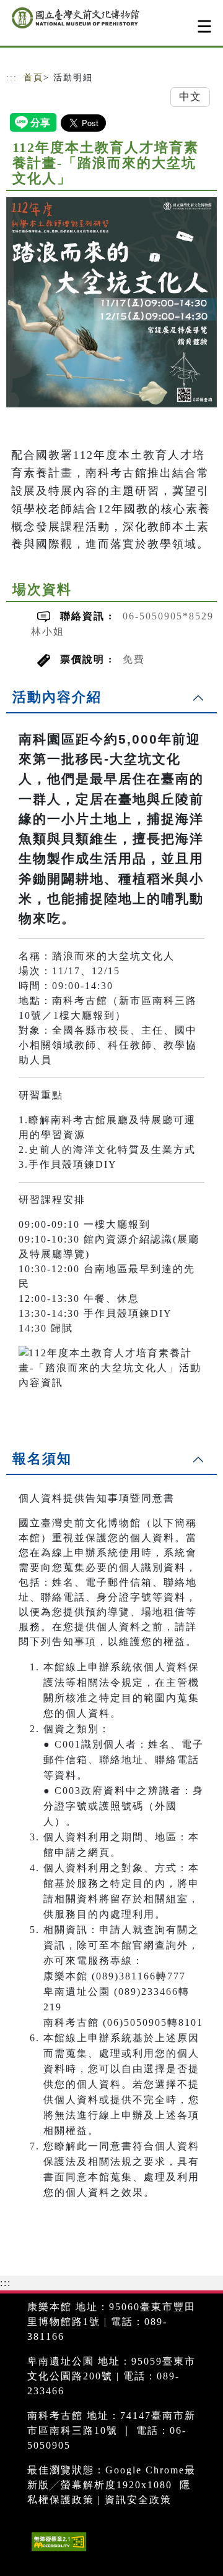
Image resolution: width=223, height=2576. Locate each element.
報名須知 (42, 1459)
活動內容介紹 (57, 697)
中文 (190, 97)
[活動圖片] (111, 302)
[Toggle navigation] (204, 26)
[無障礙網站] (57, 2551)
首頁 (33, 78)
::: (12, 78)
